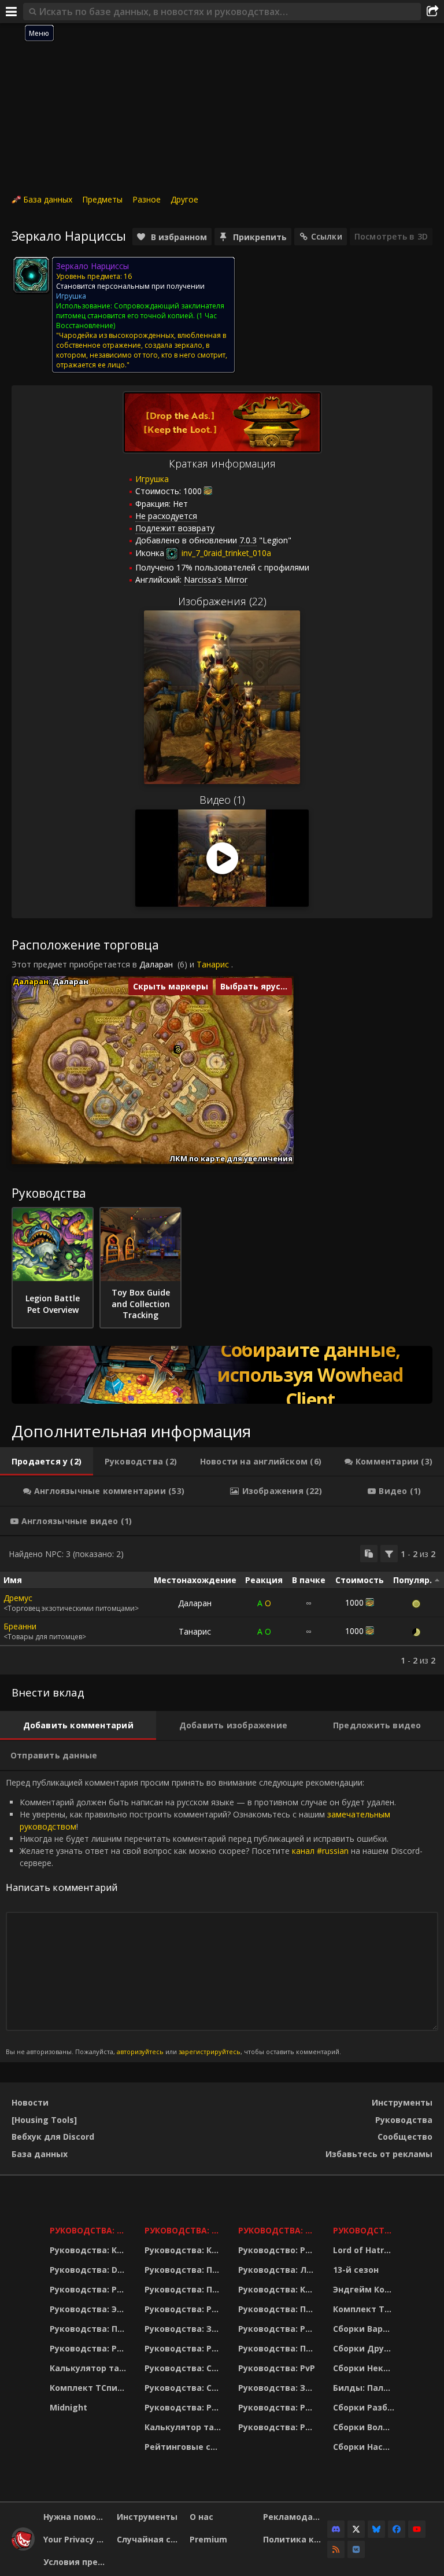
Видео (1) (222, 800)
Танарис (213, 964)
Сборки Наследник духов (365, 2447)
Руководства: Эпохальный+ (90, 2309)
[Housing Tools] (44, 2120)
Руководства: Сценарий (184, 2388)
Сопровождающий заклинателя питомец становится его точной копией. (140, 311)
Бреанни (20, 1626)
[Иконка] (31, 275)
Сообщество (405, 2137)
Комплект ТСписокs (365, 2309)
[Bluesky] (376, 2529)
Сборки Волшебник (365, 2427)
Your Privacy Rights (76, 2539)
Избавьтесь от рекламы (379, 2154)
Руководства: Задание (184, 2329)
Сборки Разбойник (365, 2407)
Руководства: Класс (90, 2250)
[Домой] (23, 2547)
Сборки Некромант (365, 2368)
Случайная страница (149, 2539)
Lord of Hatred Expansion (365, 2250)
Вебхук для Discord (53, 2137)
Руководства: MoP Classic (184, 2230)
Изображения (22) (222, 601)
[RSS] (336, 2549)
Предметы (102, 199)
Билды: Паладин (365, 2388)
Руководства (404, 2120)
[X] (356, 2529)
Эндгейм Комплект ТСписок (365, 2289)
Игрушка (152, 479)
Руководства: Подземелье (184, 2289)
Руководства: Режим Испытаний (184, 2407)
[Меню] (12, 12)
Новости (30, 2102)
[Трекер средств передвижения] (222, 1375)
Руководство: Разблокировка (278, 2250)
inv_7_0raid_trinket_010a (225, 553)
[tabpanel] (222, 1605)
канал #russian (320, 1851)
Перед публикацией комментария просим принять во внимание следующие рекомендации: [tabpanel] (214, 1916)
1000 (193, 491)
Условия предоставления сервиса (76, 2562)
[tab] (47, 1462)
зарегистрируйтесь (210, 2051)
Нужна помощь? (76, 2517)
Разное (147, 199)
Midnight (69, 2407)
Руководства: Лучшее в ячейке (278, 2270)
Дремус (18, 1598)
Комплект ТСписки (90, 2388)
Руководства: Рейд (90, 2348)
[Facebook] (397, 2529)
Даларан (156, 964)
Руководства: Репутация (184, 2348)
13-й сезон (356, 2270)
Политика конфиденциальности (295, 2539)
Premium (208, 2539)
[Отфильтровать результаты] (389, 1554)
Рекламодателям (295, 2517)
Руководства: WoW (90, 2230)
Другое (184, 199)
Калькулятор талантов (90, 2368)
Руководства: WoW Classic (278, 2230)
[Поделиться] (432, 12)
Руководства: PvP (277, 2368)
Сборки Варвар (365, 2329)
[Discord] (336, 2529)
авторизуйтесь (140, 2051)
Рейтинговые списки (184, 2447)
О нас (201, 2517)
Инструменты (402, 2102)
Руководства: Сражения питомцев (184, 2368)
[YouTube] (417, 2529)
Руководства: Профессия (90, 2329)
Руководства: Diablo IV (365, 2230)
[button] (178, 1050)
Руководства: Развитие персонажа (90, 2289)
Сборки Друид (365, 2348)
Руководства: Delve (90, 2270)
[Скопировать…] (369, 1554)
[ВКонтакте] (356, 2549)
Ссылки (327, 236)
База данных (48, 199)
